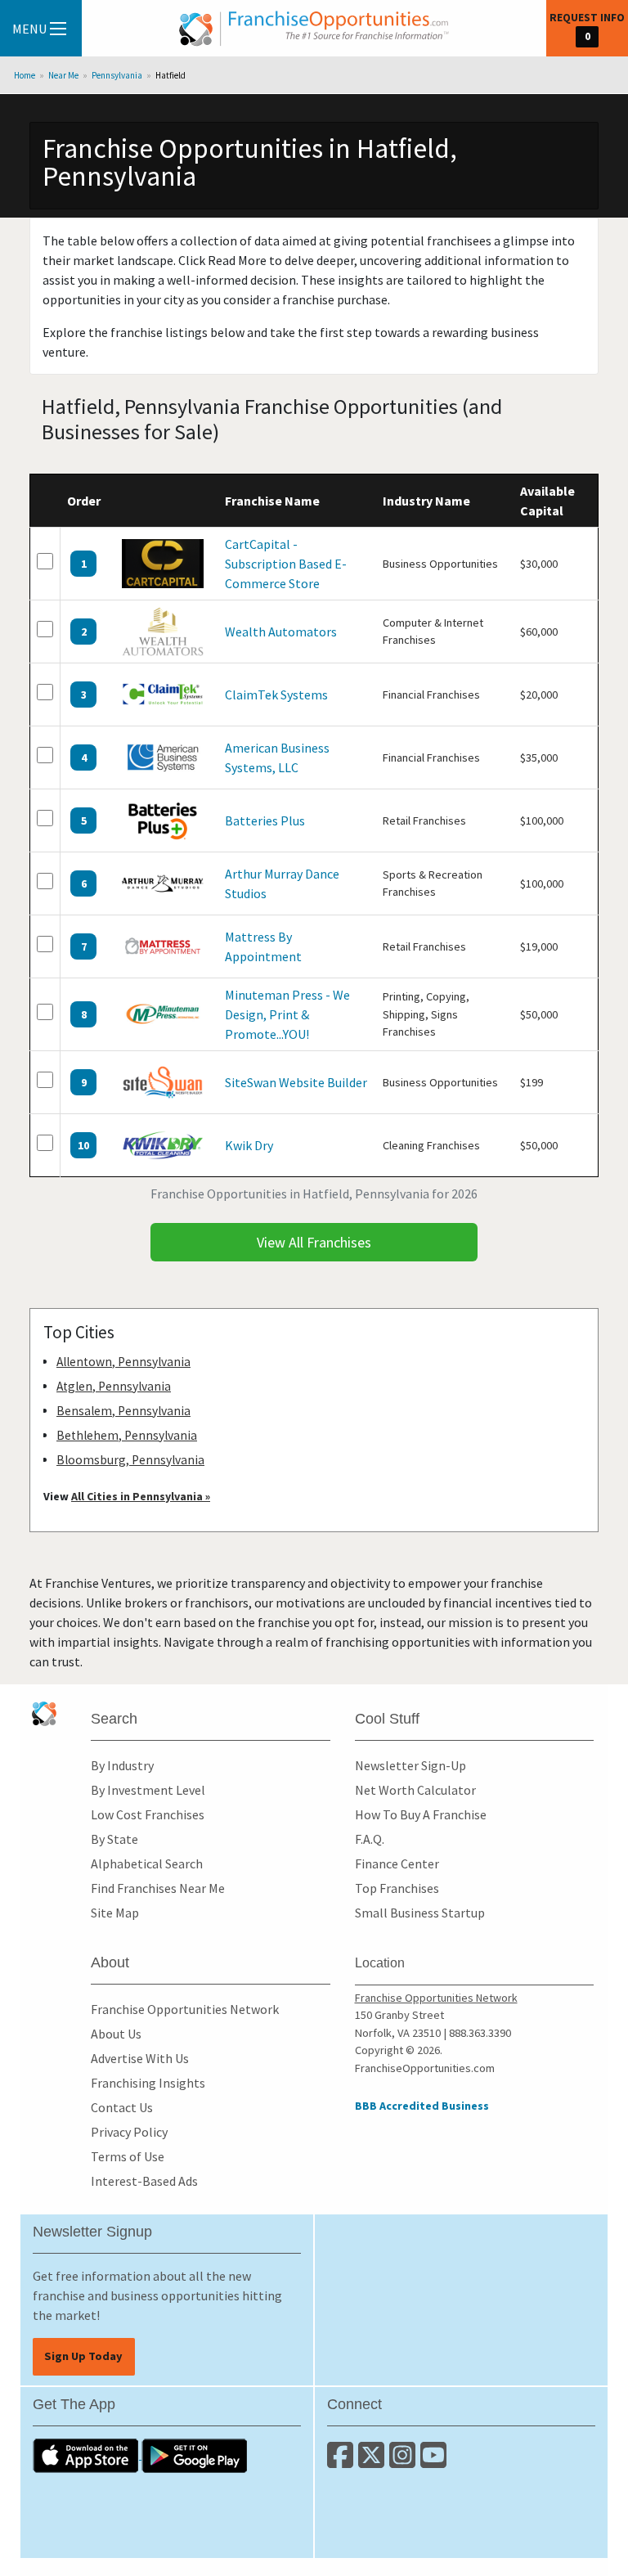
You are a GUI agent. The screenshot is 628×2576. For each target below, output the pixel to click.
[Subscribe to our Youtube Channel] (435, 2461)
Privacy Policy (129, 2132)
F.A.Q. (370, 1839)
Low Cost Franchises (148, 1814)
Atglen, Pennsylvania (114, 1386)
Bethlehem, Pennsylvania (127, 1435)
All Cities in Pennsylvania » (141, 1496)
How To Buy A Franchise (421, 1814)
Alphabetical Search (147, 1863)
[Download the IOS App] (87, 2454)
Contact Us (122, 2107)
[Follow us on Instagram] (405, 2461)
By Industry (122, 1765)
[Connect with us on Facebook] (343, 2461)
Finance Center (397, 1863)
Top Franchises (397, 1888)
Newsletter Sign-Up (410, 1765)
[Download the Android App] (195, 2454)
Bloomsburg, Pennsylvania (130, 1460)
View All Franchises (314, 1242)
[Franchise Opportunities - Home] (314, 29)
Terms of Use (128, 2156)
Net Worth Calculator (415, 1790)
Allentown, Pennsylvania (123, 1362)
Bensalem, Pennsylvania (123, 1411)
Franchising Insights (148, 2083)
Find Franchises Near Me (158, 1888)
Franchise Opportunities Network (185, 2009)
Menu (29, 29)
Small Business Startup (420, 1913)
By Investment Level (148, 1790)
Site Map (115, 1913)
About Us (116, 2034)
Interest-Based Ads (144, 2181)
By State (114, 1839)
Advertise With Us (140, 2058)
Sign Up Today (83, 2356)
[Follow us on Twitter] (374, 2461)
